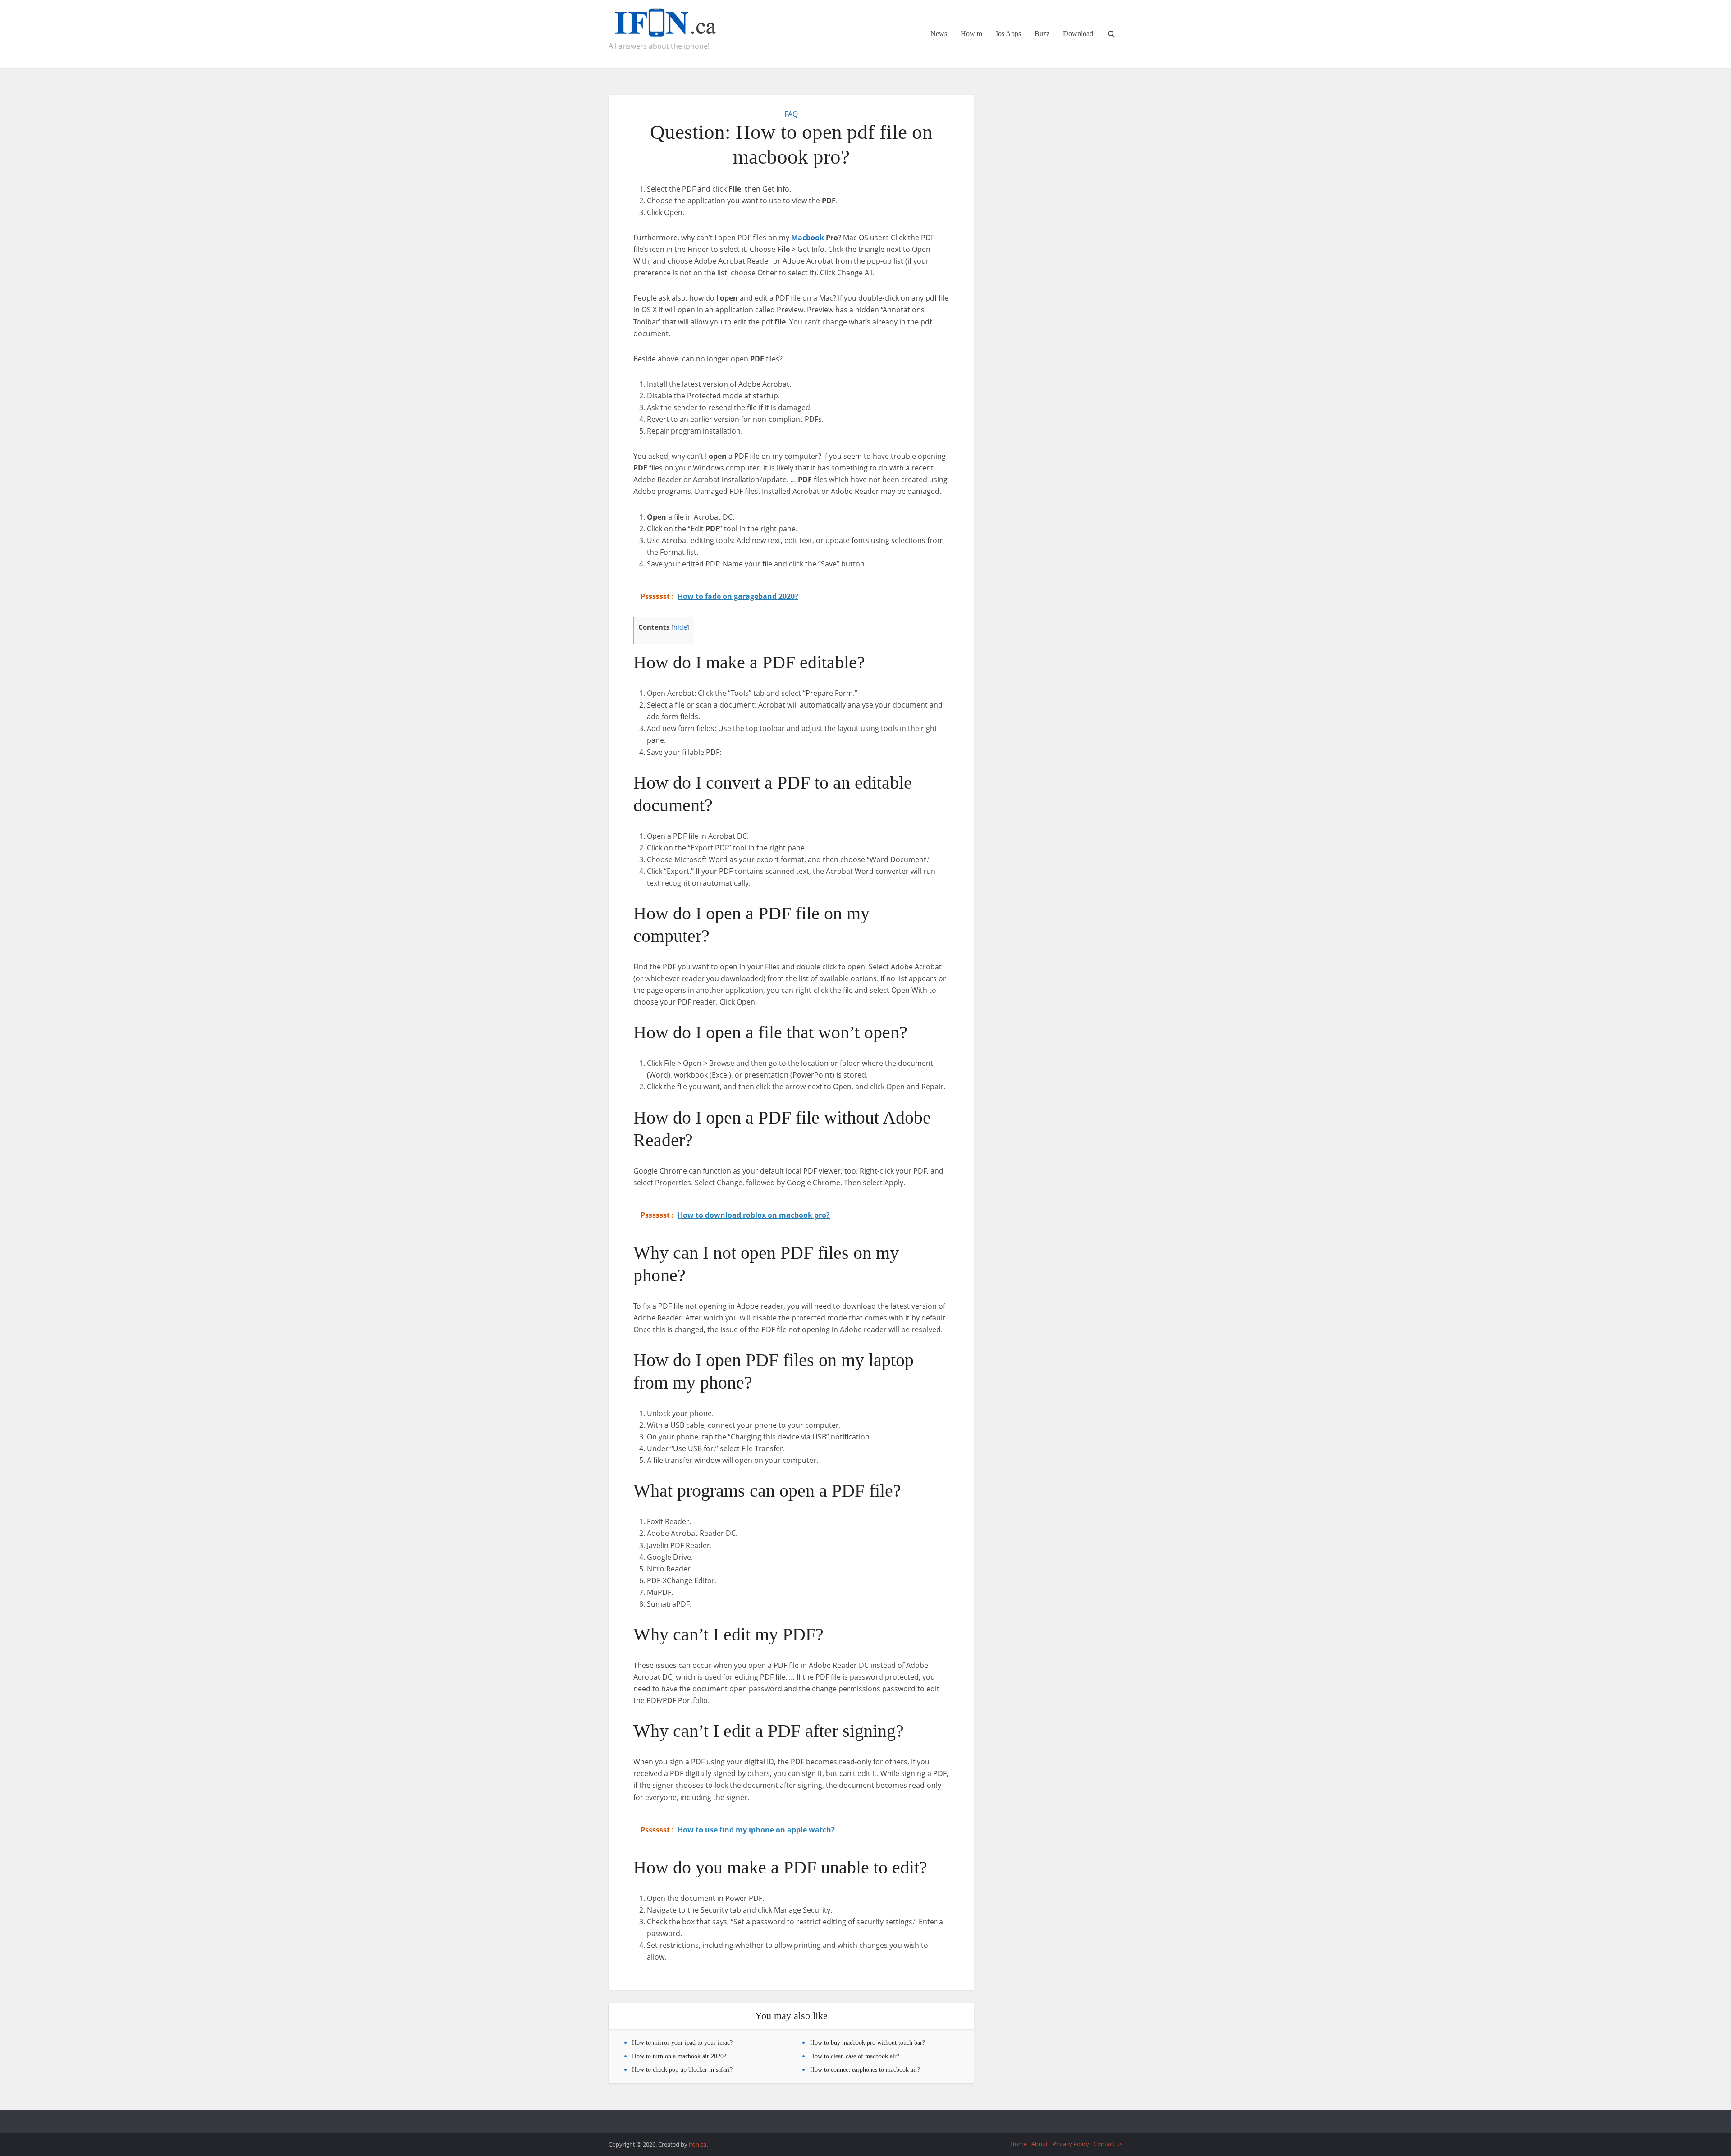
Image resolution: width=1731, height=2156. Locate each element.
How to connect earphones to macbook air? (865, 2070)
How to (971, 34)
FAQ (791, 114)
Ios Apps (1008, 34)
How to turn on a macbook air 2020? (679, 2056)
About (1040, 2144)
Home (1019, 2144)
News (939, 34)
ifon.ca (698, 2144)
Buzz (1042, 34)
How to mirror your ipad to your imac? (682, 2043)
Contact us (1108, 2144)
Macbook (808, 238)
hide (680, 627)
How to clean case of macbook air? (855, 2056)
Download (1078, 34)
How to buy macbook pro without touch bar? (868, 2043)
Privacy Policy (1071, 2144)
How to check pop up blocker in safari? (682, 2070)
